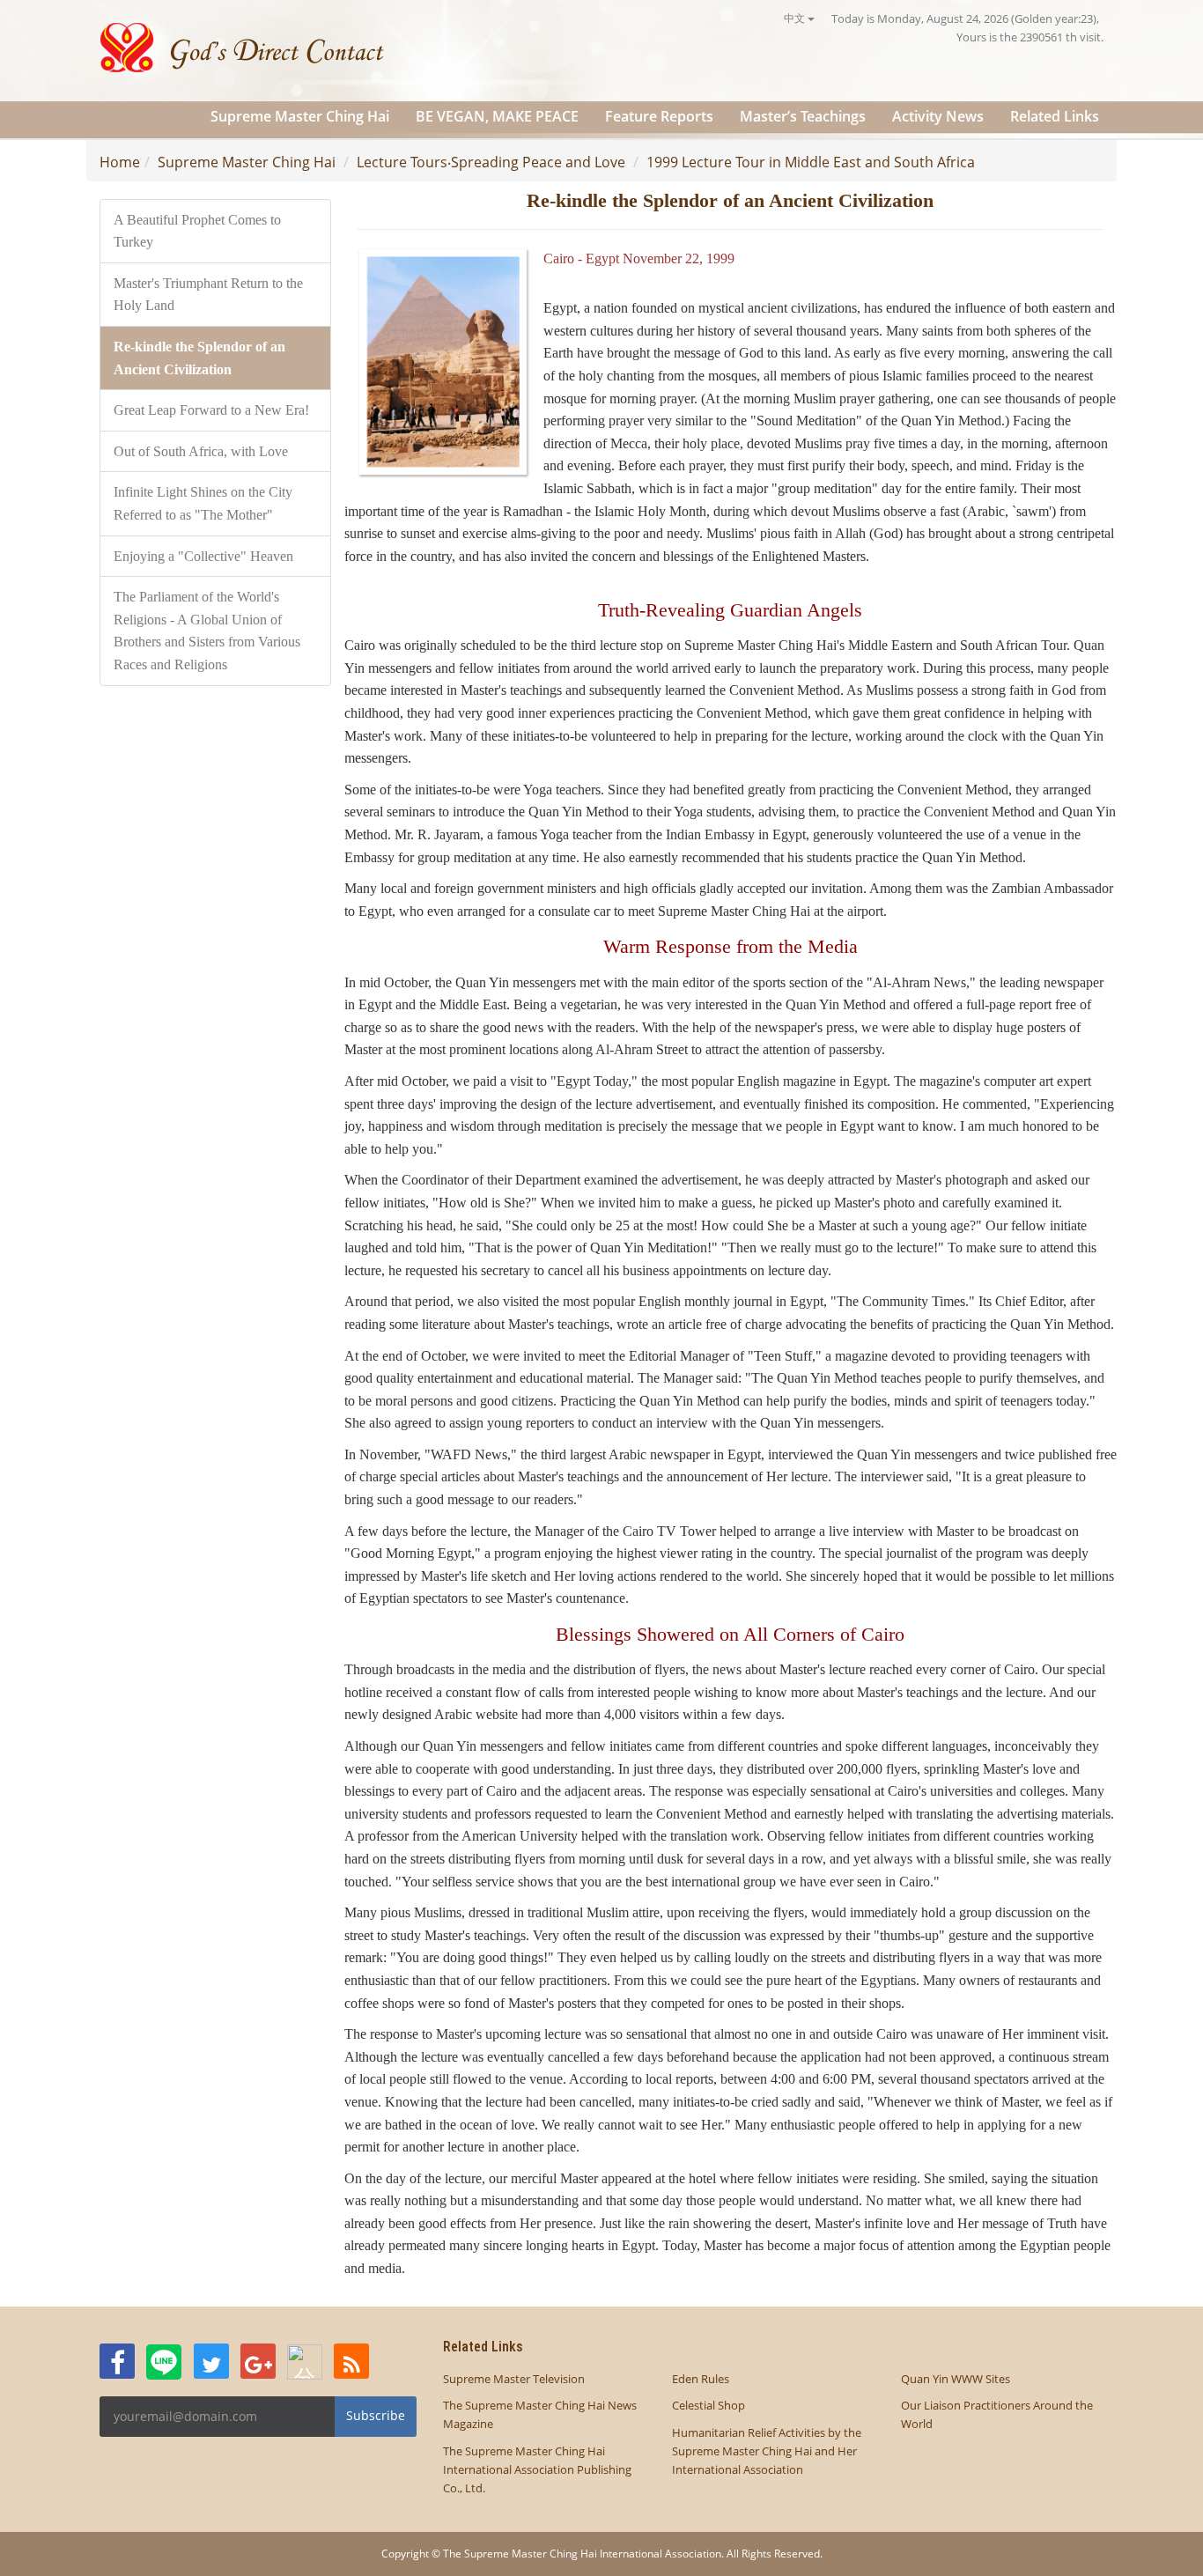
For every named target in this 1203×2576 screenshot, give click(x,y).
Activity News (938, 116)
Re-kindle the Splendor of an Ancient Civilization (199, 358)
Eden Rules (701, 2379)
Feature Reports (659, 116)
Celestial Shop (709, 2405)
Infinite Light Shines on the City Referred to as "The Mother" (203, 503)
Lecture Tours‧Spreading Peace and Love (491, 162)
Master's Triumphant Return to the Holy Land (208, 295)
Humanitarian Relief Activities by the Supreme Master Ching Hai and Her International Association (767, 2451)
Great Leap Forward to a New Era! (211, 410)
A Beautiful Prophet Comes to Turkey (197, 231)
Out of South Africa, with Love (201, 451)
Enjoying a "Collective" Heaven (203, 556)
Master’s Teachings (803, 116)
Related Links (1055, 116)
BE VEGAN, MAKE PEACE (497, 116)
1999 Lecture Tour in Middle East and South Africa (811, 162)
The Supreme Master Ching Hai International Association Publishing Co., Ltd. (537, 2469)
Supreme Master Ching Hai (300, 116)
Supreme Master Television (514, 2379)
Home (120, 162)
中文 (796, 18)
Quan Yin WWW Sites (956, 2379)
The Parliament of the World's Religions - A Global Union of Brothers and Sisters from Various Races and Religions (207, 631)
